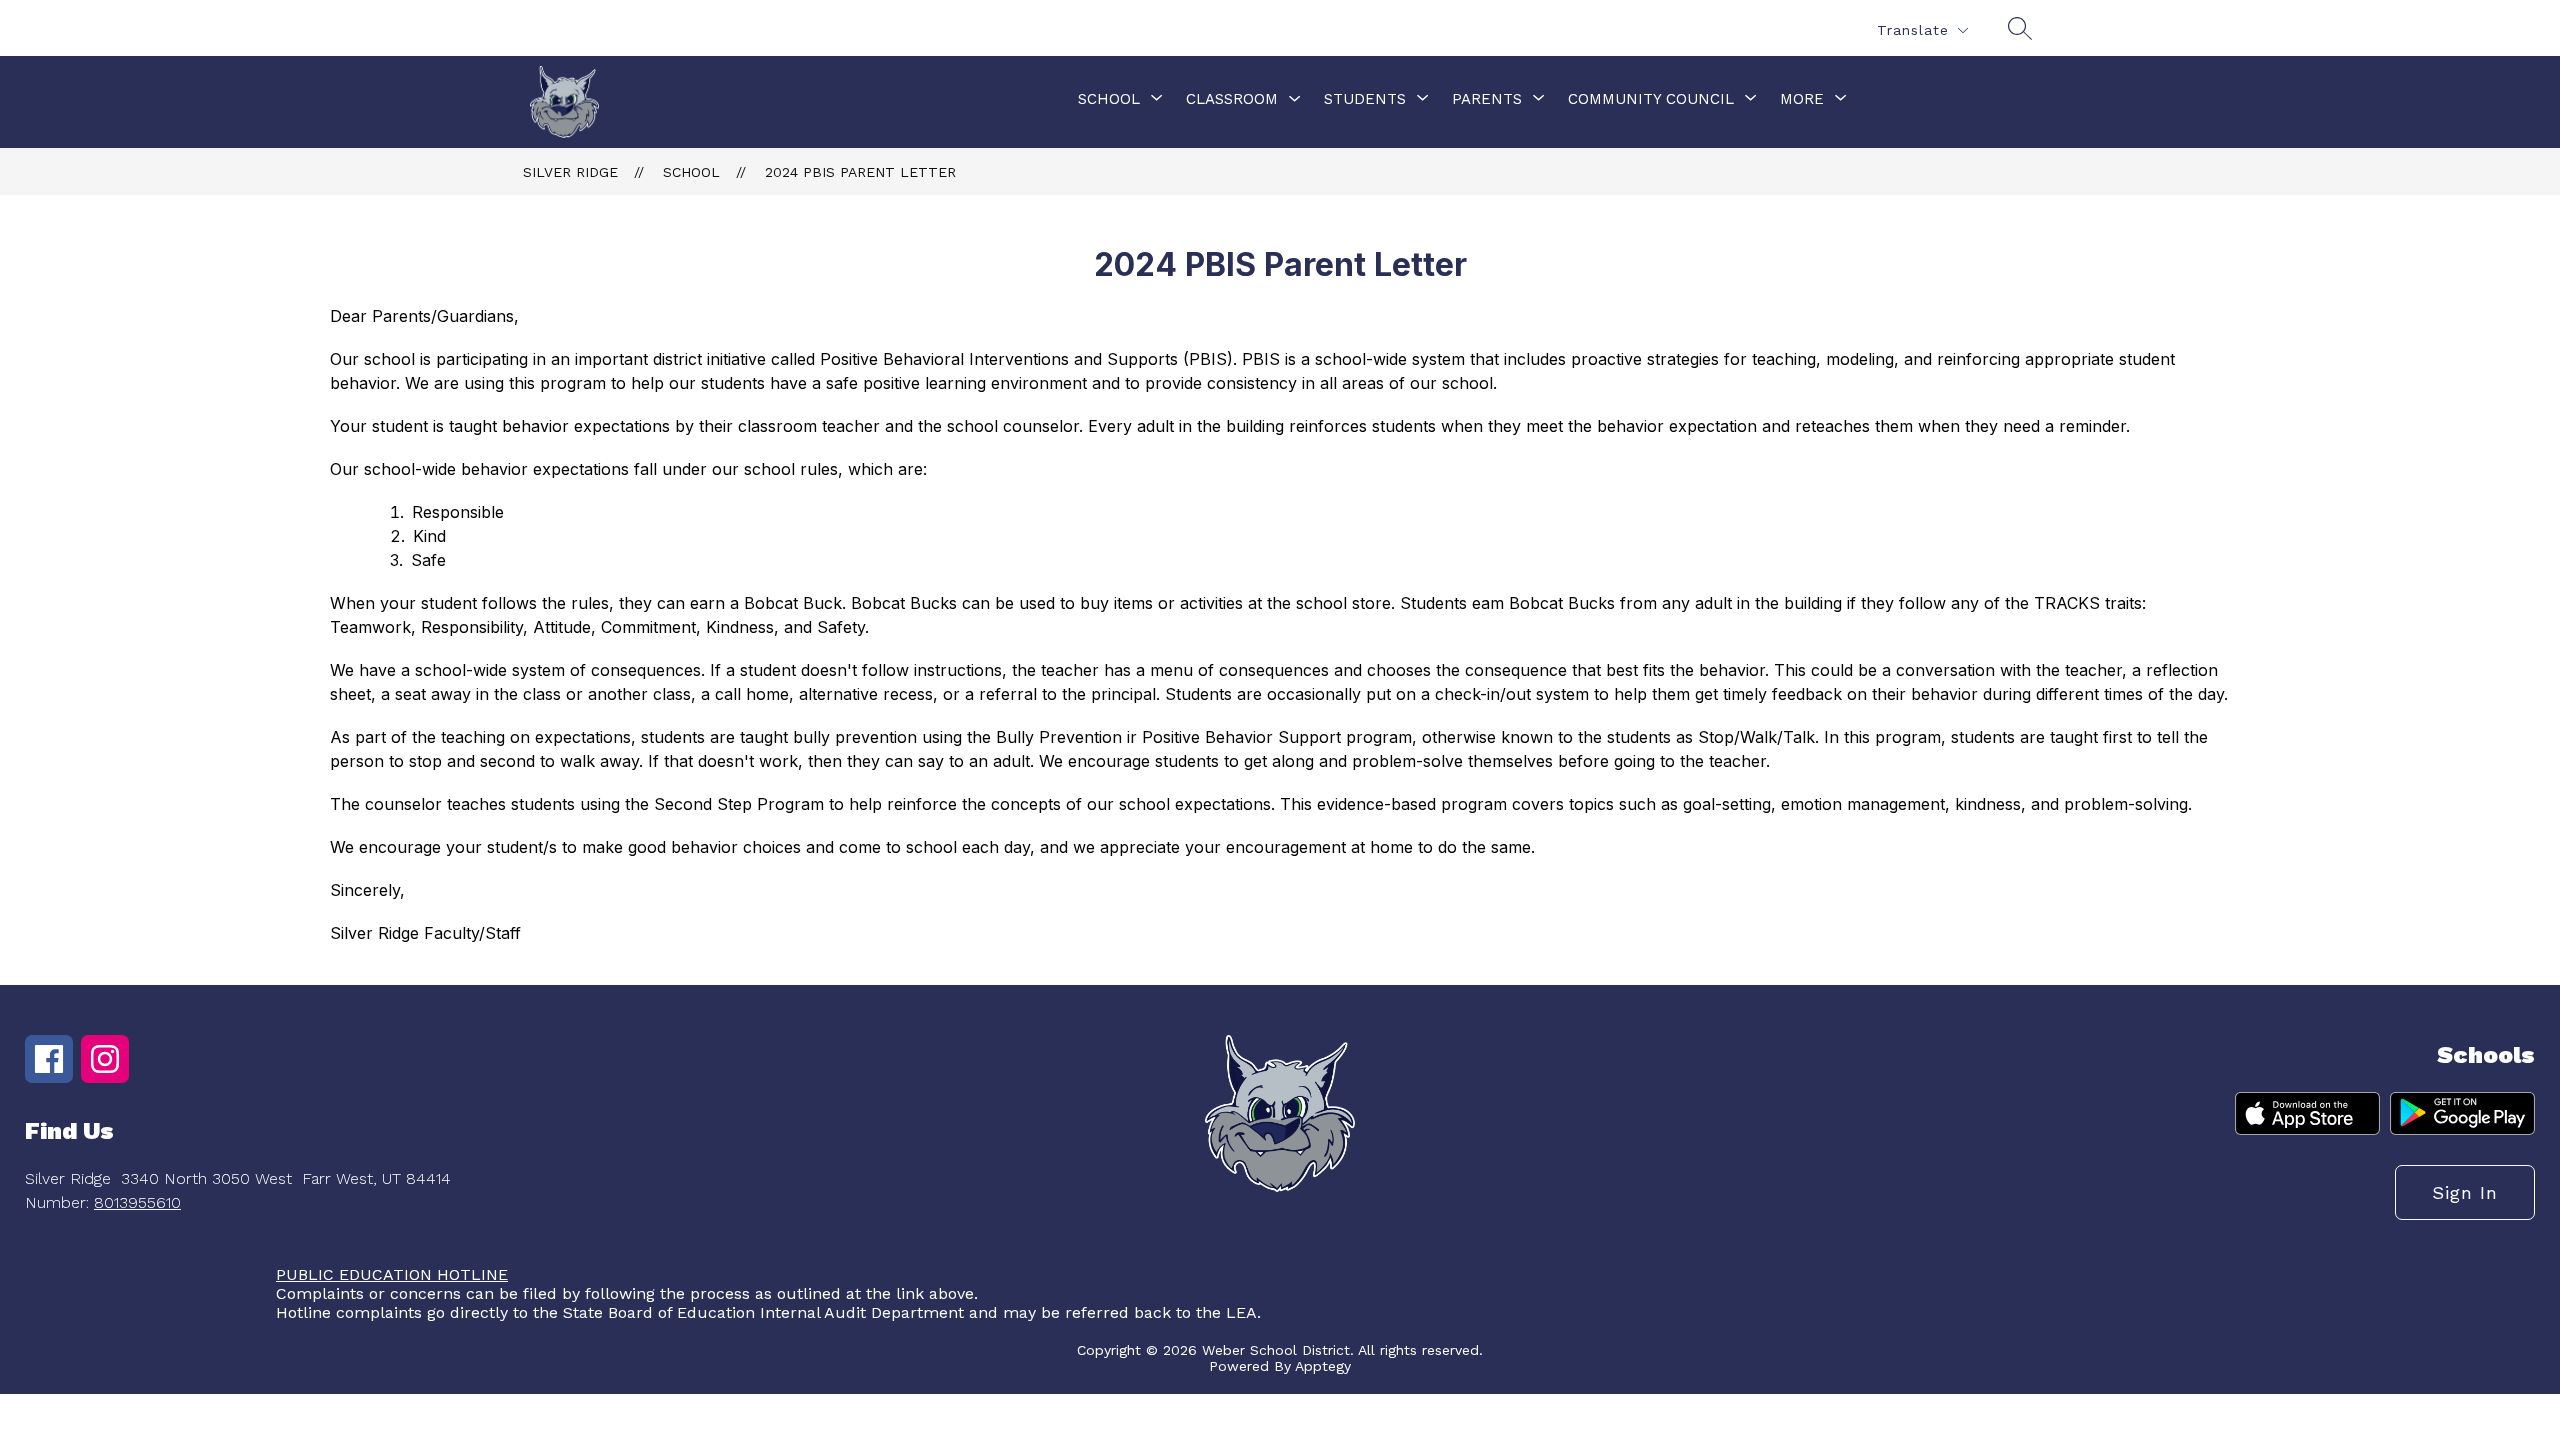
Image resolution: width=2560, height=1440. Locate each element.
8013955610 (137, 1202)
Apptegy (1323, 1366)
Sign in (2465, 1192)
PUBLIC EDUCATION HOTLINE (392, 1274)
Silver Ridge (570, 172)
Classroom (1232, 99)
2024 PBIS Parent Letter (860, 172)
